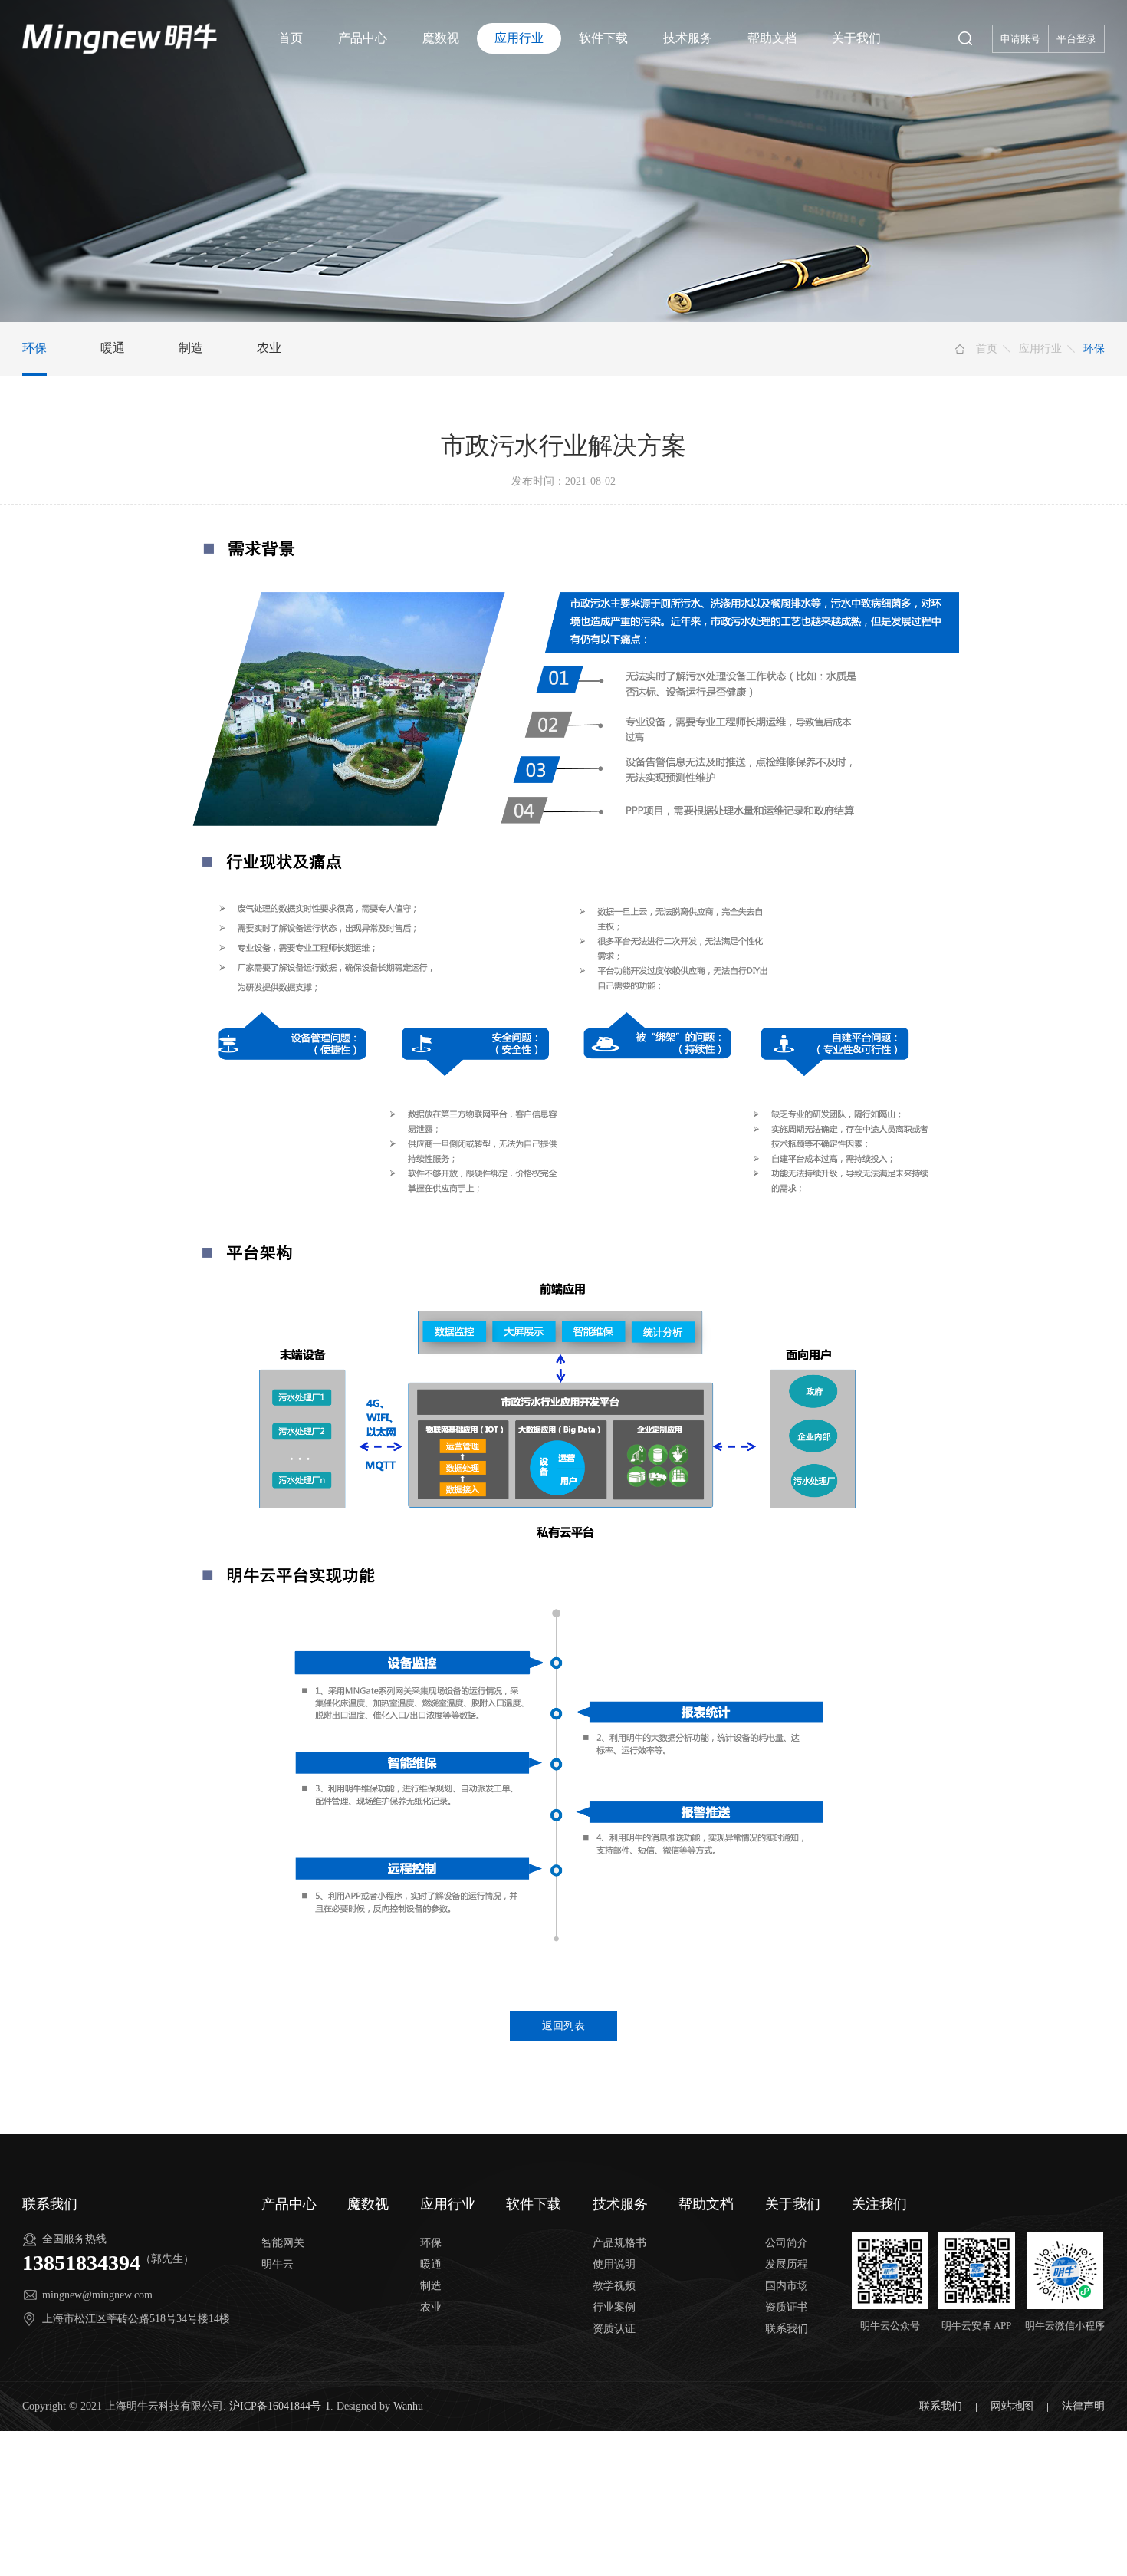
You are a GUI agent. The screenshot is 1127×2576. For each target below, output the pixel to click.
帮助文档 (772, 38)
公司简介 (787, 2243)
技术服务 (688, 38)
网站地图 (1014, 2406)
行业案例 (614, 2307)
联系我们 (787, 2329)
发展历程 (787, 2264)
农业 (269, 348)
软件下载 (603, 38)
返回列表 (563, 2026)
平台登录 (1076, 39)
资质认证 (614, 2329)
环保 (34, 348)
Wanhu (408, 2406)
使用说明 (614, 2264)
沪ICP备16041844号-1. (281, 2406)
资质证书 (787, 2307)
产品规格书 (619, 2243)
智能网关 (283, 2243)
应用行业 (519, 38)
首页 (291, 38)
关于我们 (856, 38)
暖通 (113, 348)
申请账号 (1020, 39)
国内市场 (787, 2286)
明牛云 (278, 2264)
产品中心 (363, 38)
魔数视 (441, 38)
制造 (191, 348)
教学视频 (614, 2286)
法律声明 (1083, 2406)
